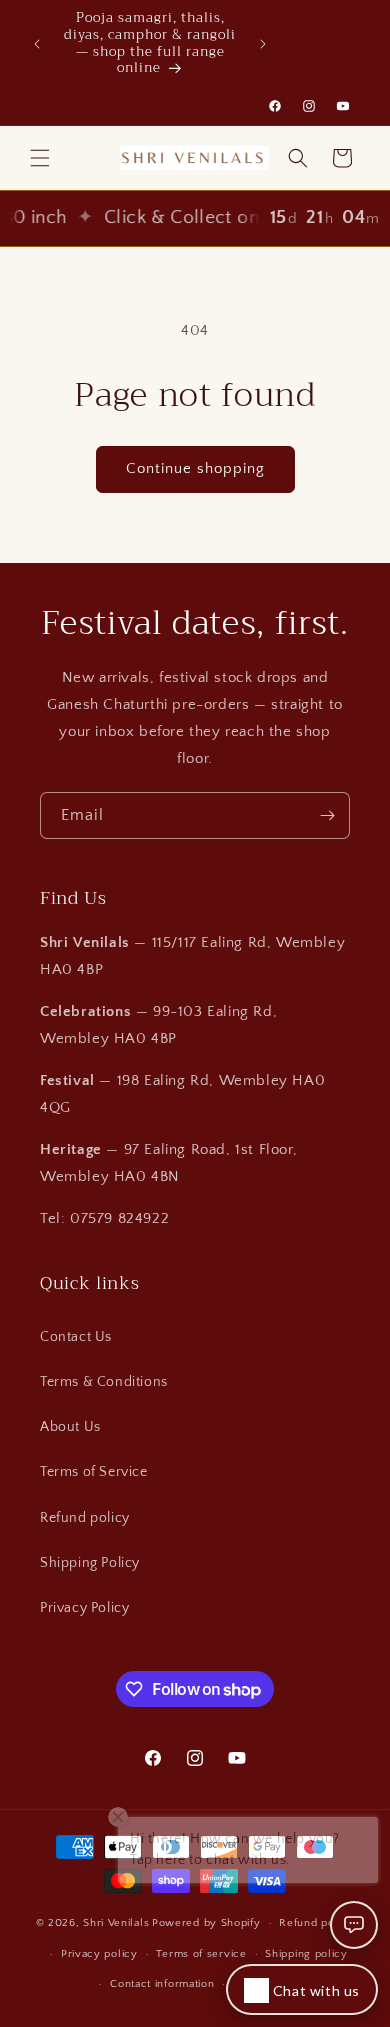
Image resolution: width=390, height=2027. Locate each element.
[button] (40, 158)
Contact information (162, 1984)
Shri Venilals (116, 1923)
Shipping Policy (90, 1563)
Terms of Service (94, 1472)
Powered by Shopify (206, 1923)
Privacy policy (99, 1954)
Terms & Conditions (104, 1382)
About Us (70, 1427)
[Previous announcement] (37, 44)
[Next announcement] (263, 44)
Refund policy (85, 1518)
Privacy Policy (84, 1608)
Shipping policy (306, 1954)
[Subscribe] (327, 815)
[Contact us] (354, 1925)
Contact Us (76, 1337)
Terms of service (201, 1954)
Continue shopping (195, 468)
